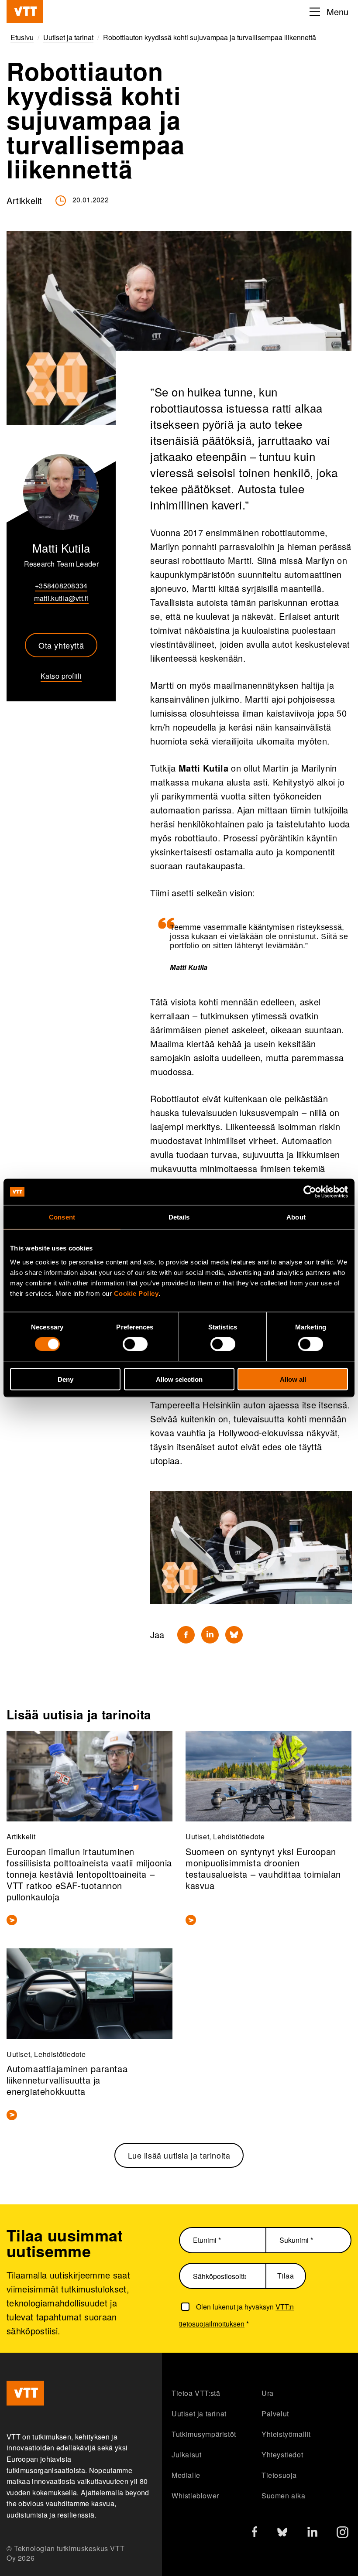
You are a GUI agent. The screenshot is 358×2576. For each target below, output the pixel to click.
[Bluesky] (234, 1635)
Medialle (186, 2475)
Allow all (293, 1379)
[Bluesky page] (282, 2534)
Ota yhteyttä (61, 645)
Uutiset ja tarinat (199, 2414)
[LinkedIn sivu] (312, 2533)
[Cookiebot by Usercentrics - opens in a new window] (310, 1192)
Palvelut (275, 2414)
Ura (268, 2393)
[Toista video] (251, 1548)
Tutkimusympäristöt (204, 2434)
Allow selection (179, 1379)
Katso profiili (61, 676)
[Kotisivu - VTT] (25, 12)
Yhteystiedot (282, 2455)
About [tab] (296, 1217)
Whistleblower (195, 2496)
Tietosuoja (279, 2475)
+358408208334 (61, 586)
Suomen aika (284, 2496)
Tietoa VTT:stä (196, 2393)
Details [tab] (179, 1217)
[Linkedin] (210, 1635)
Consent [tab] (62, 1217)
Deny (65, 1379)
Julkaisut (186, 2455)
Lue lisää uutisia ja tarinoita (179, 2155)
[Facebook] (186, 1635)
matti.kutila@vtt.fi (61, 598)
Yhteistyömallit (286, 2434)
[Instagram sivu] (343, 2534)
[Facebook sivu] (255, 2533)
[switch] (135, 1344)
